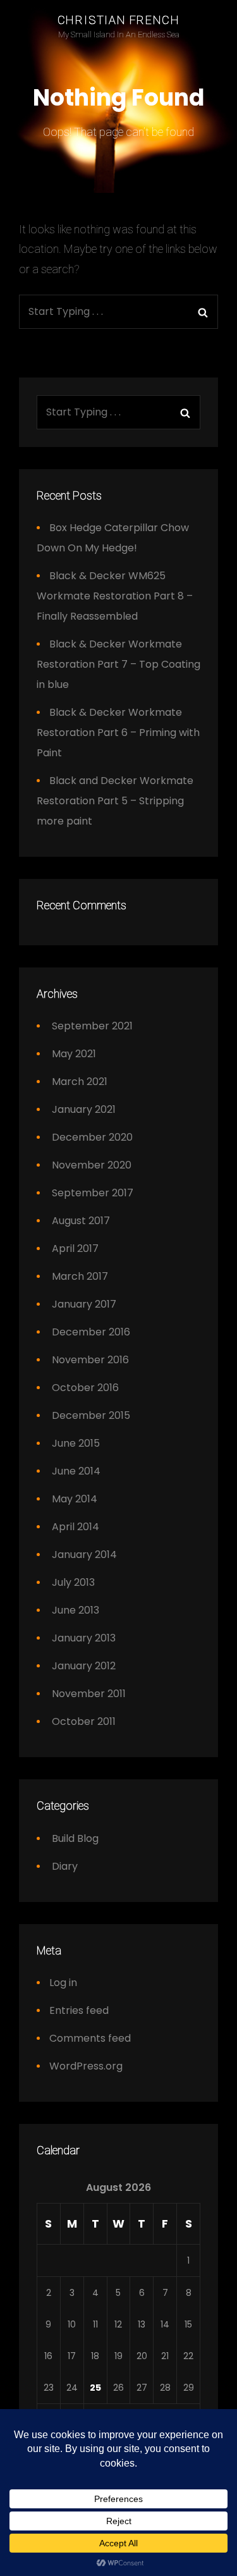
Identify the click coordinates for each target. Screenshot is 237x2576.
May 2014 (75, 1499)
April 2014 (76, 1527)
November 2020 (92, 1165)
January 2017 (84, 1304)
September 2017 (93, 1193)
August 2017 (81, 1221)
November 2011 (89, 1694)
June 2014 (76, 1471)
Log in (63, 1983)
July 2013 (73, 1582)
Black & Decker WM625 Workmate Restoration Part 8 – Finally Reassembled (115, 596)
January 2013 (84, 1638)
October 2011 (84, 1721)
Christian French (119, 20)
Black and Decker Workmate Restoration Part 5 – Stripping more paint (115, 801)
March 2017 (80, 1276)
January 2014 (84, 1555)
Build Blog (75, 1838)
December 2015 (91, 1415)
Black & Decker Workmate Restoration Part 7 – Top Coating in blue (118, 664)
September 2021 (92, 1026)
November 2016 (90, 1360)
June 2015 (76, 1443)
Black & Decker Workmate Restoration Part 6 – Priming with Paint (118, 733)
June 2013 (76, 1610)
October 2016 (85, 1388)
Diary (65, 1866)
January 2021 (84, 1109)
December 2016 (91, 1332)
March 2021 (80, 1082)
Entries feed (79, 2010)
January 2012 (84, 1666)
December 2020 (92, 1137)
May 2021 (74, 1054)
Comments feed (90, 2038)
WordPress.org (86, 2066)
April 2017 (75, 1248)
